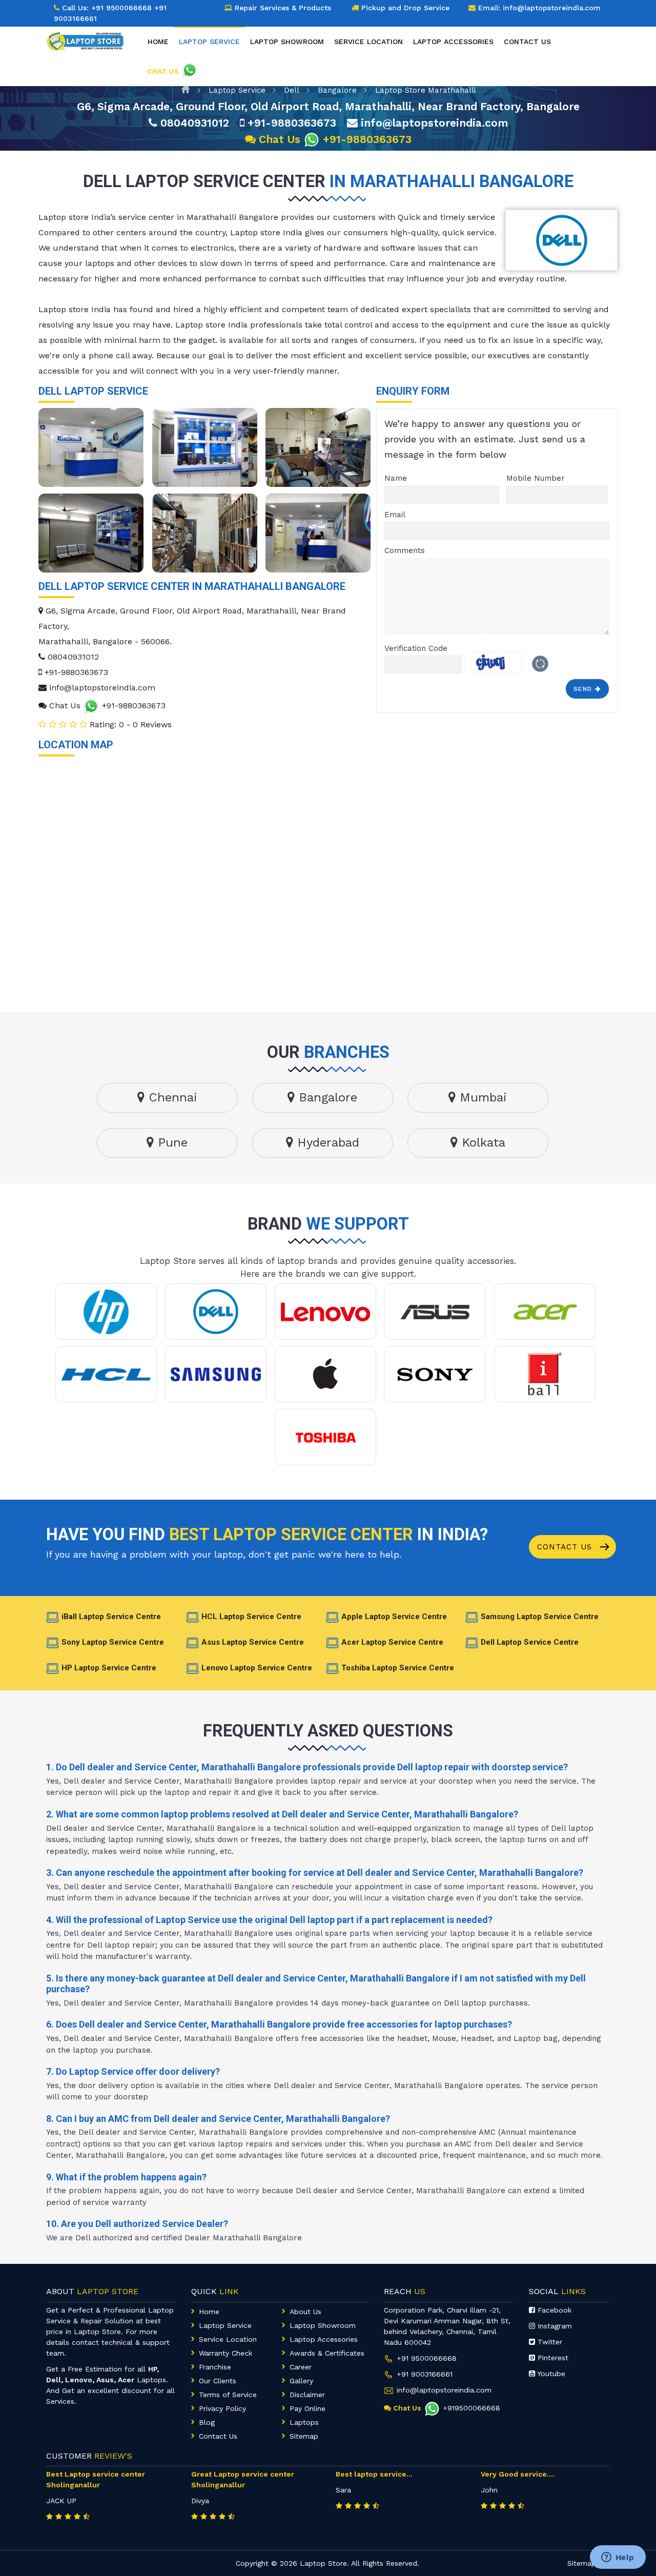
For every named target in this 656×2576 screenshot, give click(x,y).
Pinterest (552, 2358)
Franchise (215, 2367)
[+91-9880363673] (91, 706)
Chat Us (280, 139)
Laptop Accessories (453, 42)
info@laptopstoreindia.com (433, 123)
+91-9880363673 (290, 123)
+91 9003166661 (425, 2374)
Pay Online (307, 2408)
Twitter (549, 2342)
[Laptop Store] (88, 39)
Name (396, 478)
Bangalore (337, 90)
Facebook (553, 2310)
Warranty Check (225, 2353)
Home (158, 42)
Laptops (304, 2422)
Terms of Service (228, 2395)
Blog (207, 2422)
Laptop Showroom (287, 42)
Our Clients (218, 2381)
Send (585, 689)
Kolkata (481, 1142)
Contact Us (566, 1547)
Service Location (368, 42)
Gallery (301, 2381)
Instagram (553, 2326)
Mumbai (481, 1097)
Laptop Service (237, 90)
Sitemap (304, 2436)
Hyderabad (326, 1142)
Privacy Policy (222, 2408)
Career (301, 2367)
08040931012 (193, 123)
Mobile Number (536, 478)
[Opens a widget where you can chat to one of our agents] (618, 2558)
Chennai (171, 1097)
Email (395, 515)
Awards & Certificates (327, 2353)
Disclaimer (307, 2395)
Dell (292, 90)
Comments (405, 550)
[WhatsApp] (250, 139)
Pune (171, 1142)
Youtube (550, 2374)
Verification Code (416, 648)
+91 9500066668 (121, 8)
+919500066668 (471, 2408)
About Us (305, 2312)
